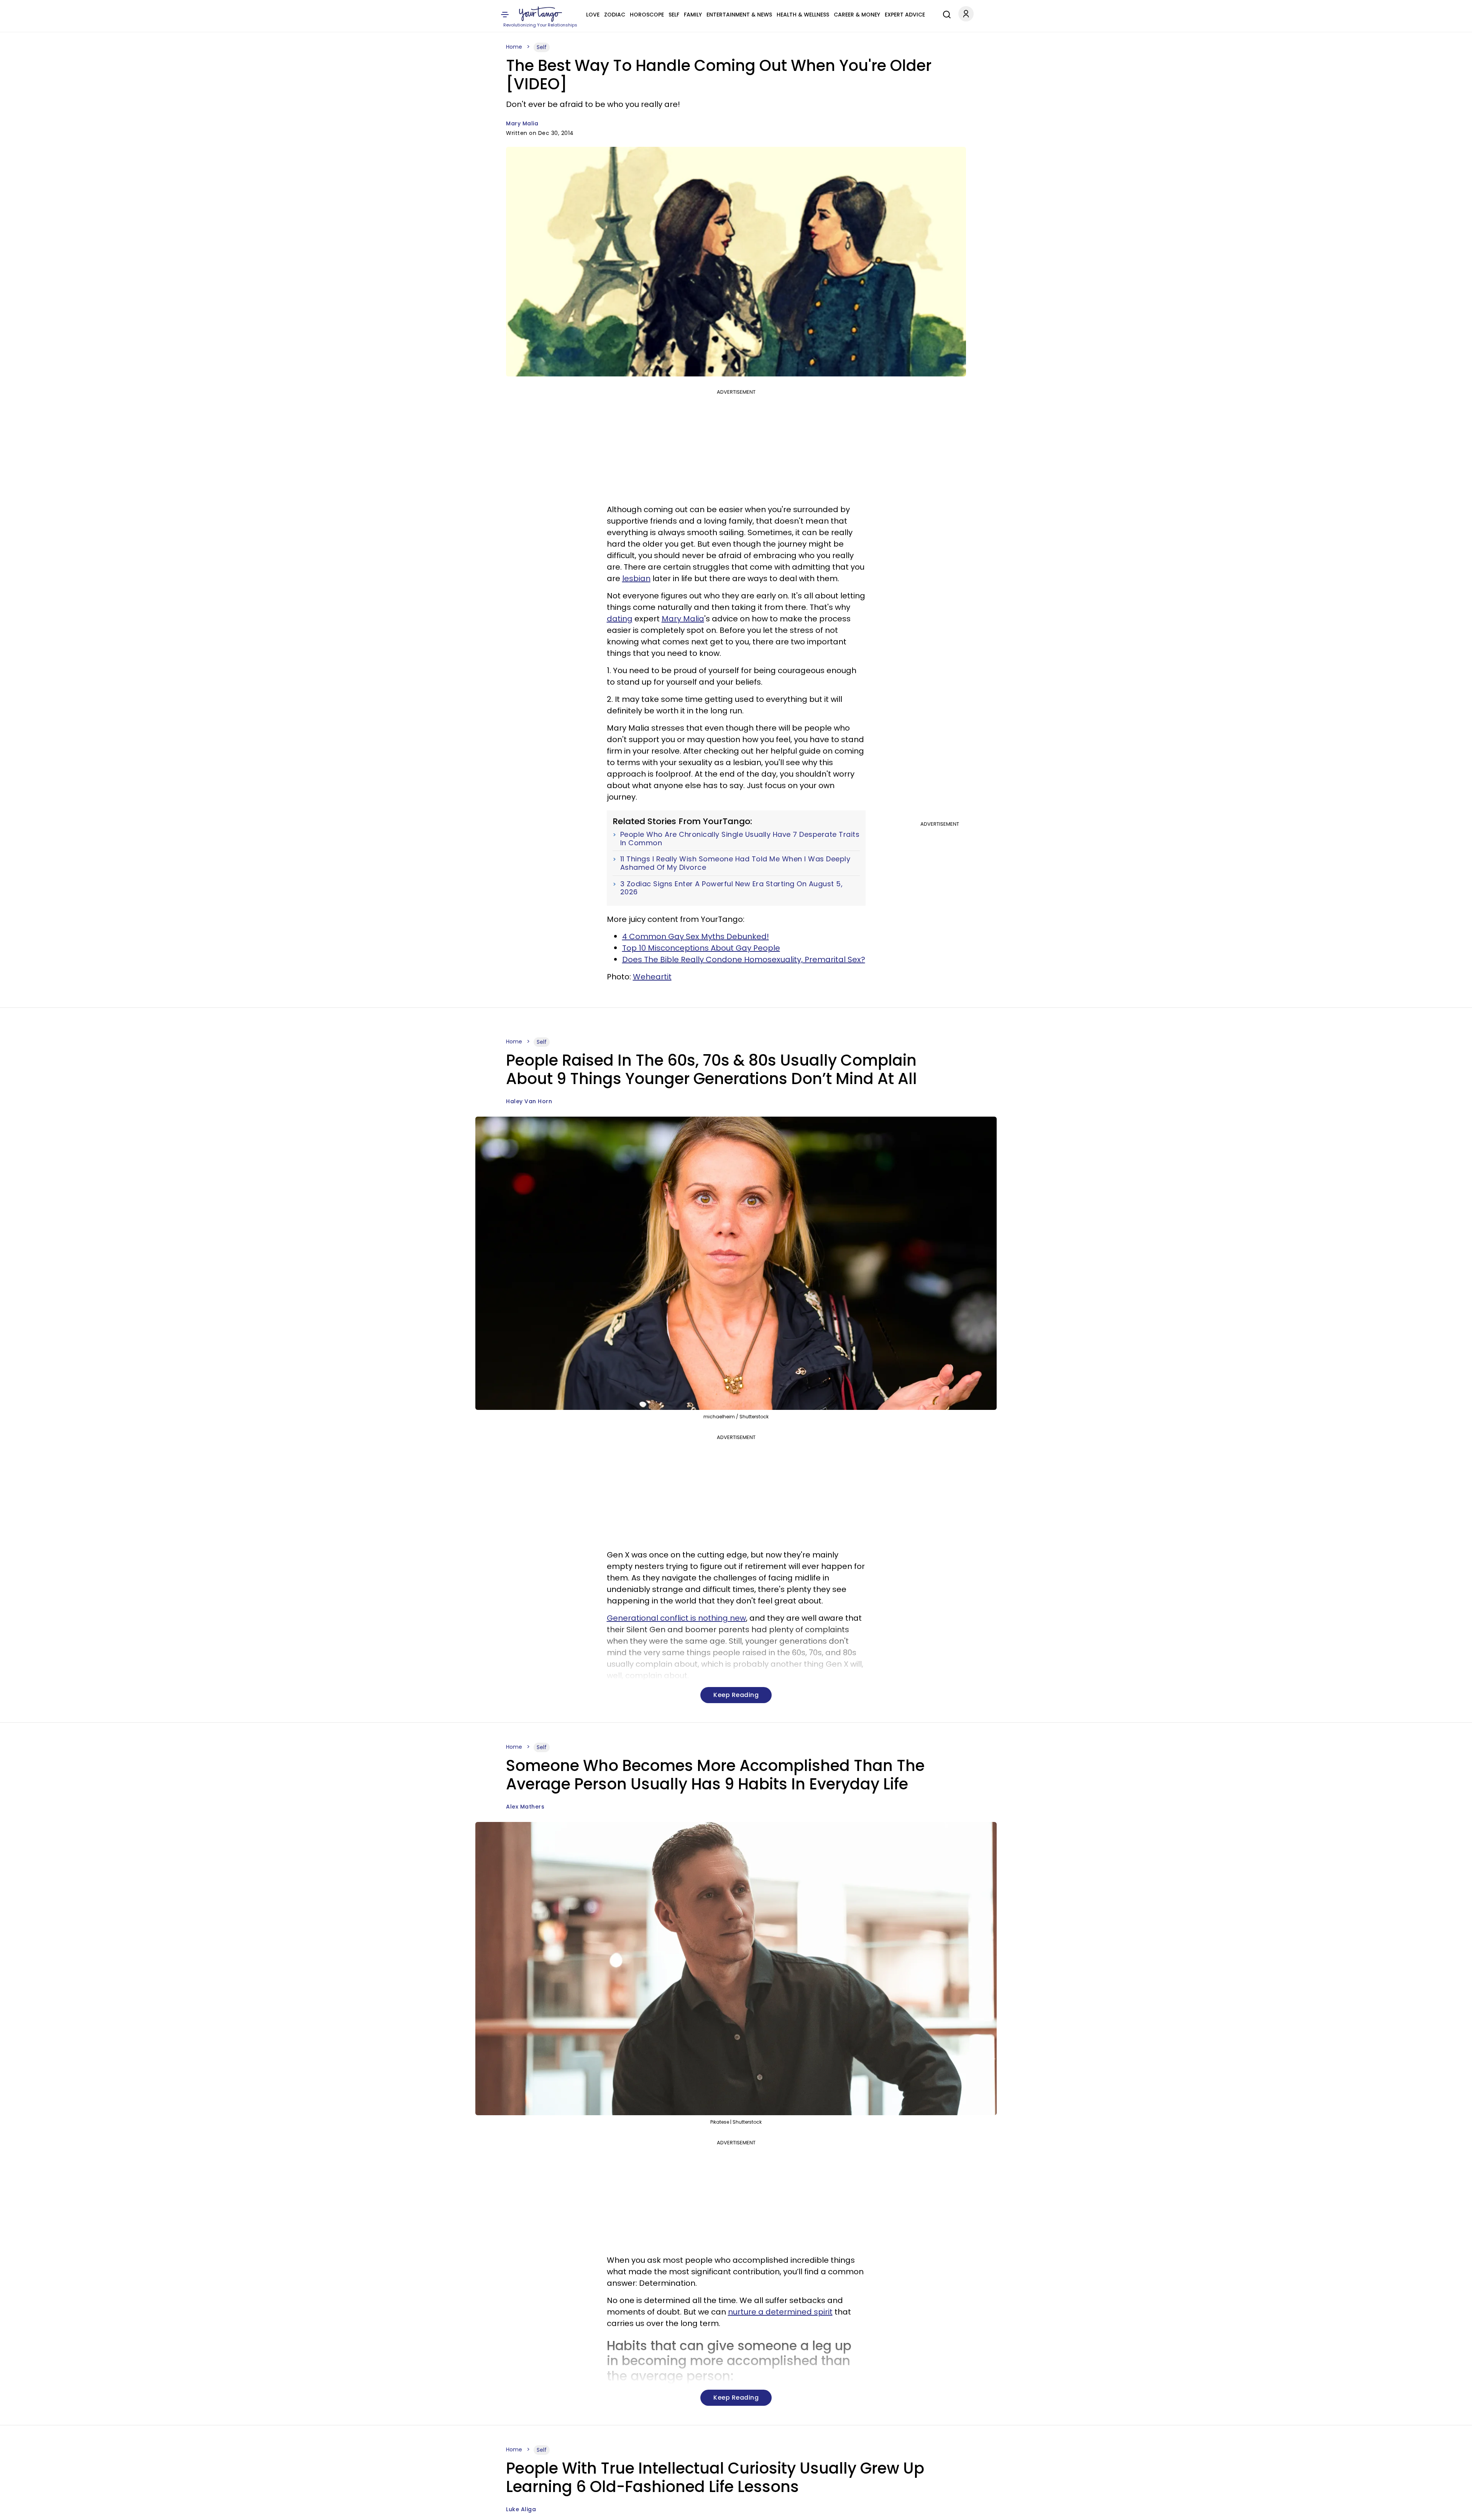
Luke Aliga (521, 2509)
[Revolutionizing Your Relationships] (540, 14)
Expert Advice (905, 15)
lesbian (636, 578)
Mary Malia (522, 123)
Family (693, 15)
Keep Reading (736, 1695)
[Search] (945, 13)
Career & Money (857, 15)
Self (674, 15)
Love (593, 15)
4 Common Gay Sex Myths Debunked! (696, 936)
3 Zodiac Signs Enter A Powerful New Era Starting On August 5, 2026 (732, 888)
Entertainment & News (739, 15)
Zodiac (615, 15)
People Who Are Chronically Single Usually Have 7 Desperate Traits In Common (740, 839)
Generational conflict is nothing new (676, 1618)
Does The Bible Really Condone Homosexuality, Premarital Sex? (744, 959)
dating (620, 619)
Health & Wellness (803, 15)
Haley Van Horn (529, 1101)
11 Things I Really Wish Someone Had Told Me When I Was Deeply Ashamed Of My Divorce (735, 863)
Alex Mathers (525, 1807)
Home (514, 47)
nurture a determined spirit (780, 2312)
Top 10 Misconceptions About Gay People (701, 948)
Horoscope (647, 15)
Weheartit (652, 977)
